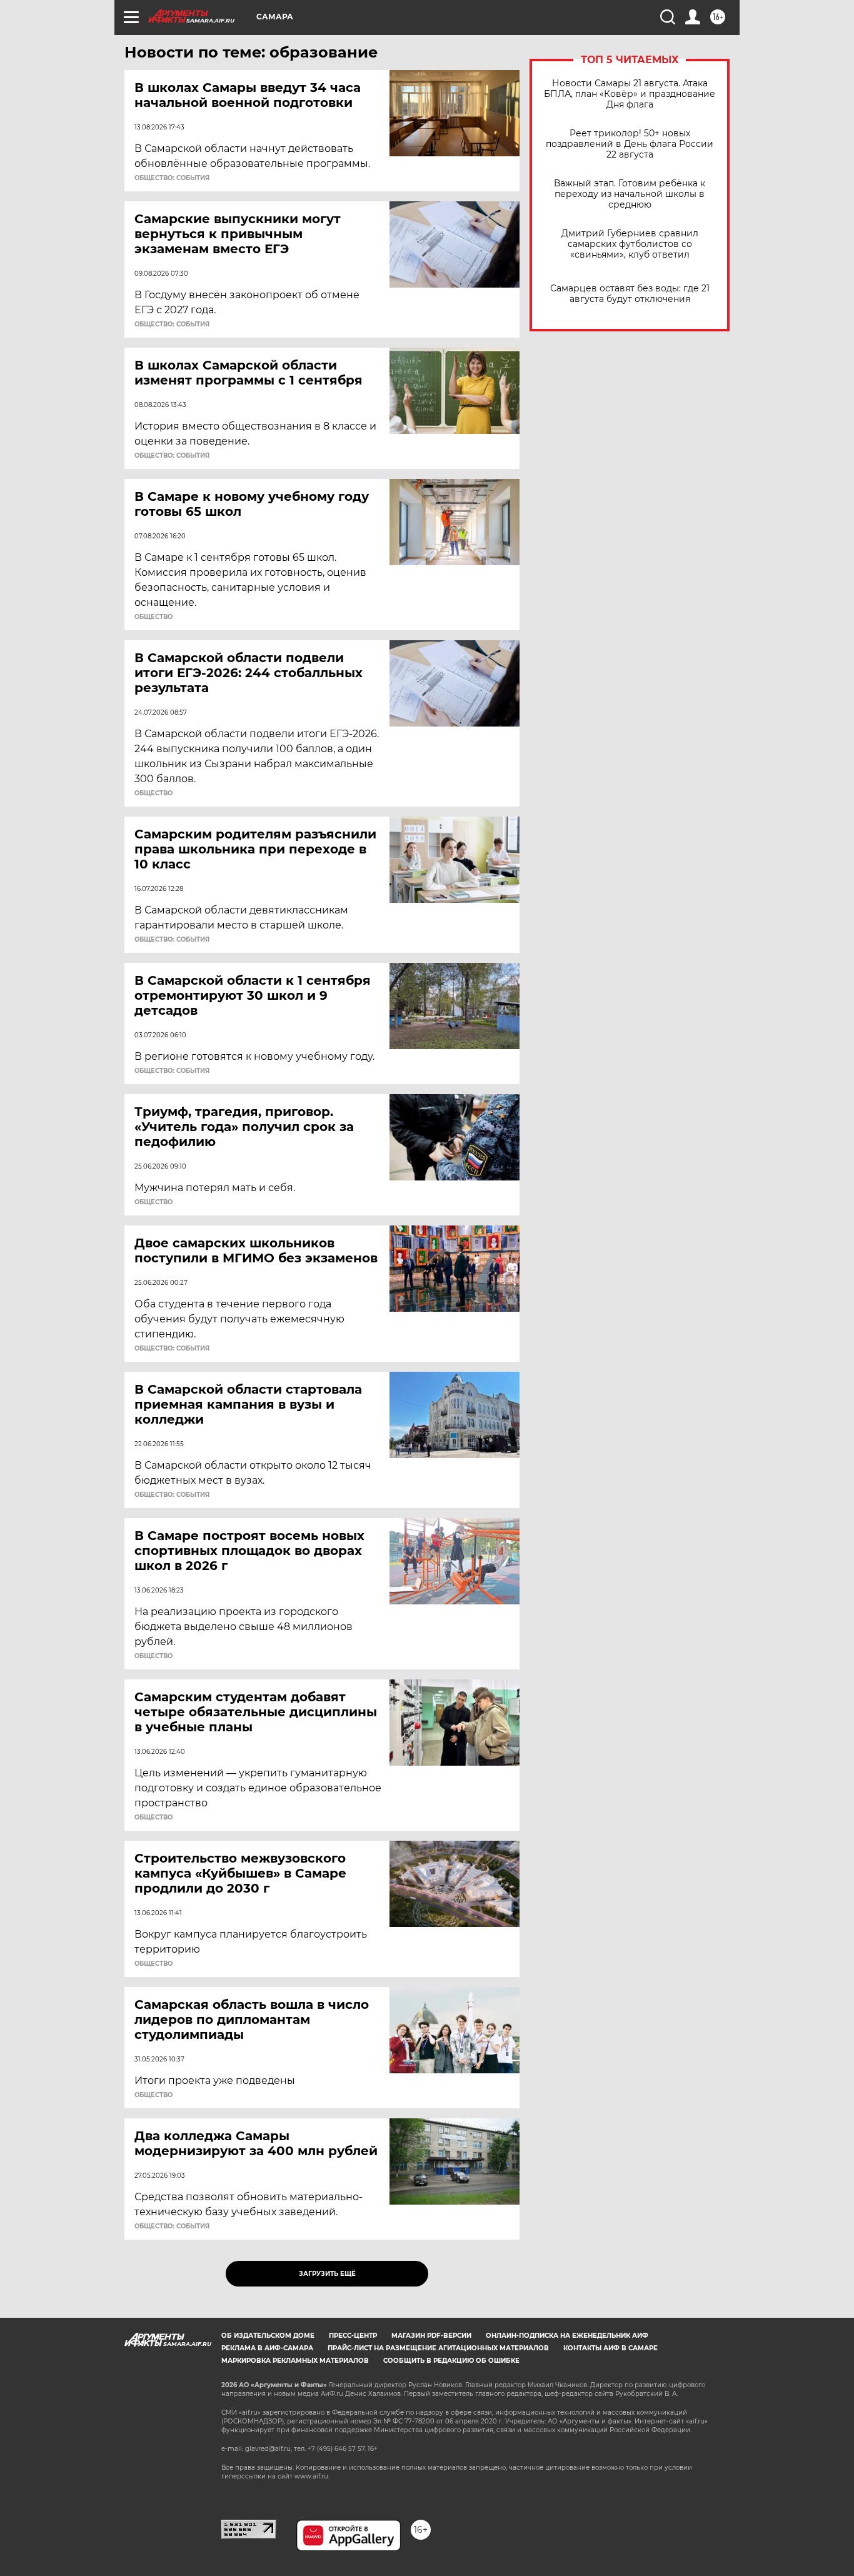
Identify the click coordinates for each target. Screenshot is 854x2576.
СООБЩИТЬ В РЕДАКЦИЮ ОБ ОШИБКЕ (451, 2361)
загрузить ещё (327, 2274)
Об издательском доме (268, 2336)
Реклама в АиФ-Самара (267, 2348)
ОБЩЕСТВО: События (172, 178)
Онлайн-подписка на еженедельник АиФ (567, 2336)
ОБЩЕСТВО (153, 617)
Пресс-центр (353, 2336)
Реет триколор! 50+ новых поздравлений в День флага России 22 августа (630, 144)
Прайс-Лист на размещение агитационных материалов (438, 2348)
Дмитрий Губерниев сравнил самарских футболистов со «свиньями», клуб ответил (630, 244)
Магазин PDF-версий (431, 2336)
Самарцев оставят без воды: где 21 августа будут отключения (630, 294)
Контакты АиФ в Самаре (610, 2348)
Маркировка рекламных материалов (295, 2361)
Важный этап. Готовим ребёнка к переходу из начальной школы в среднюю (630, 194)
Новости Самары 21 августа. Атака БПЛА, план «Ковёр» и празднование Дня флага (630, 94)
